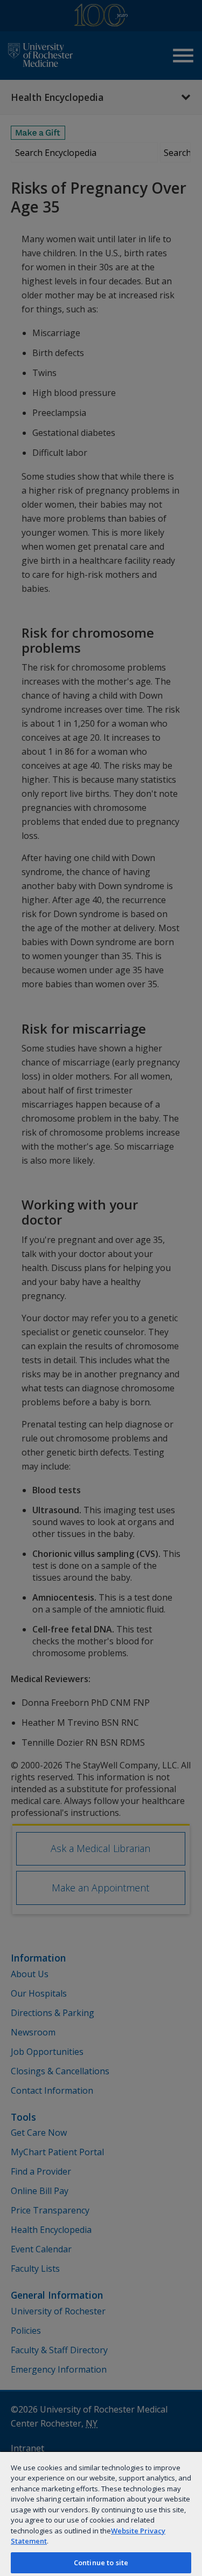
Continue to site (101, 2563)
